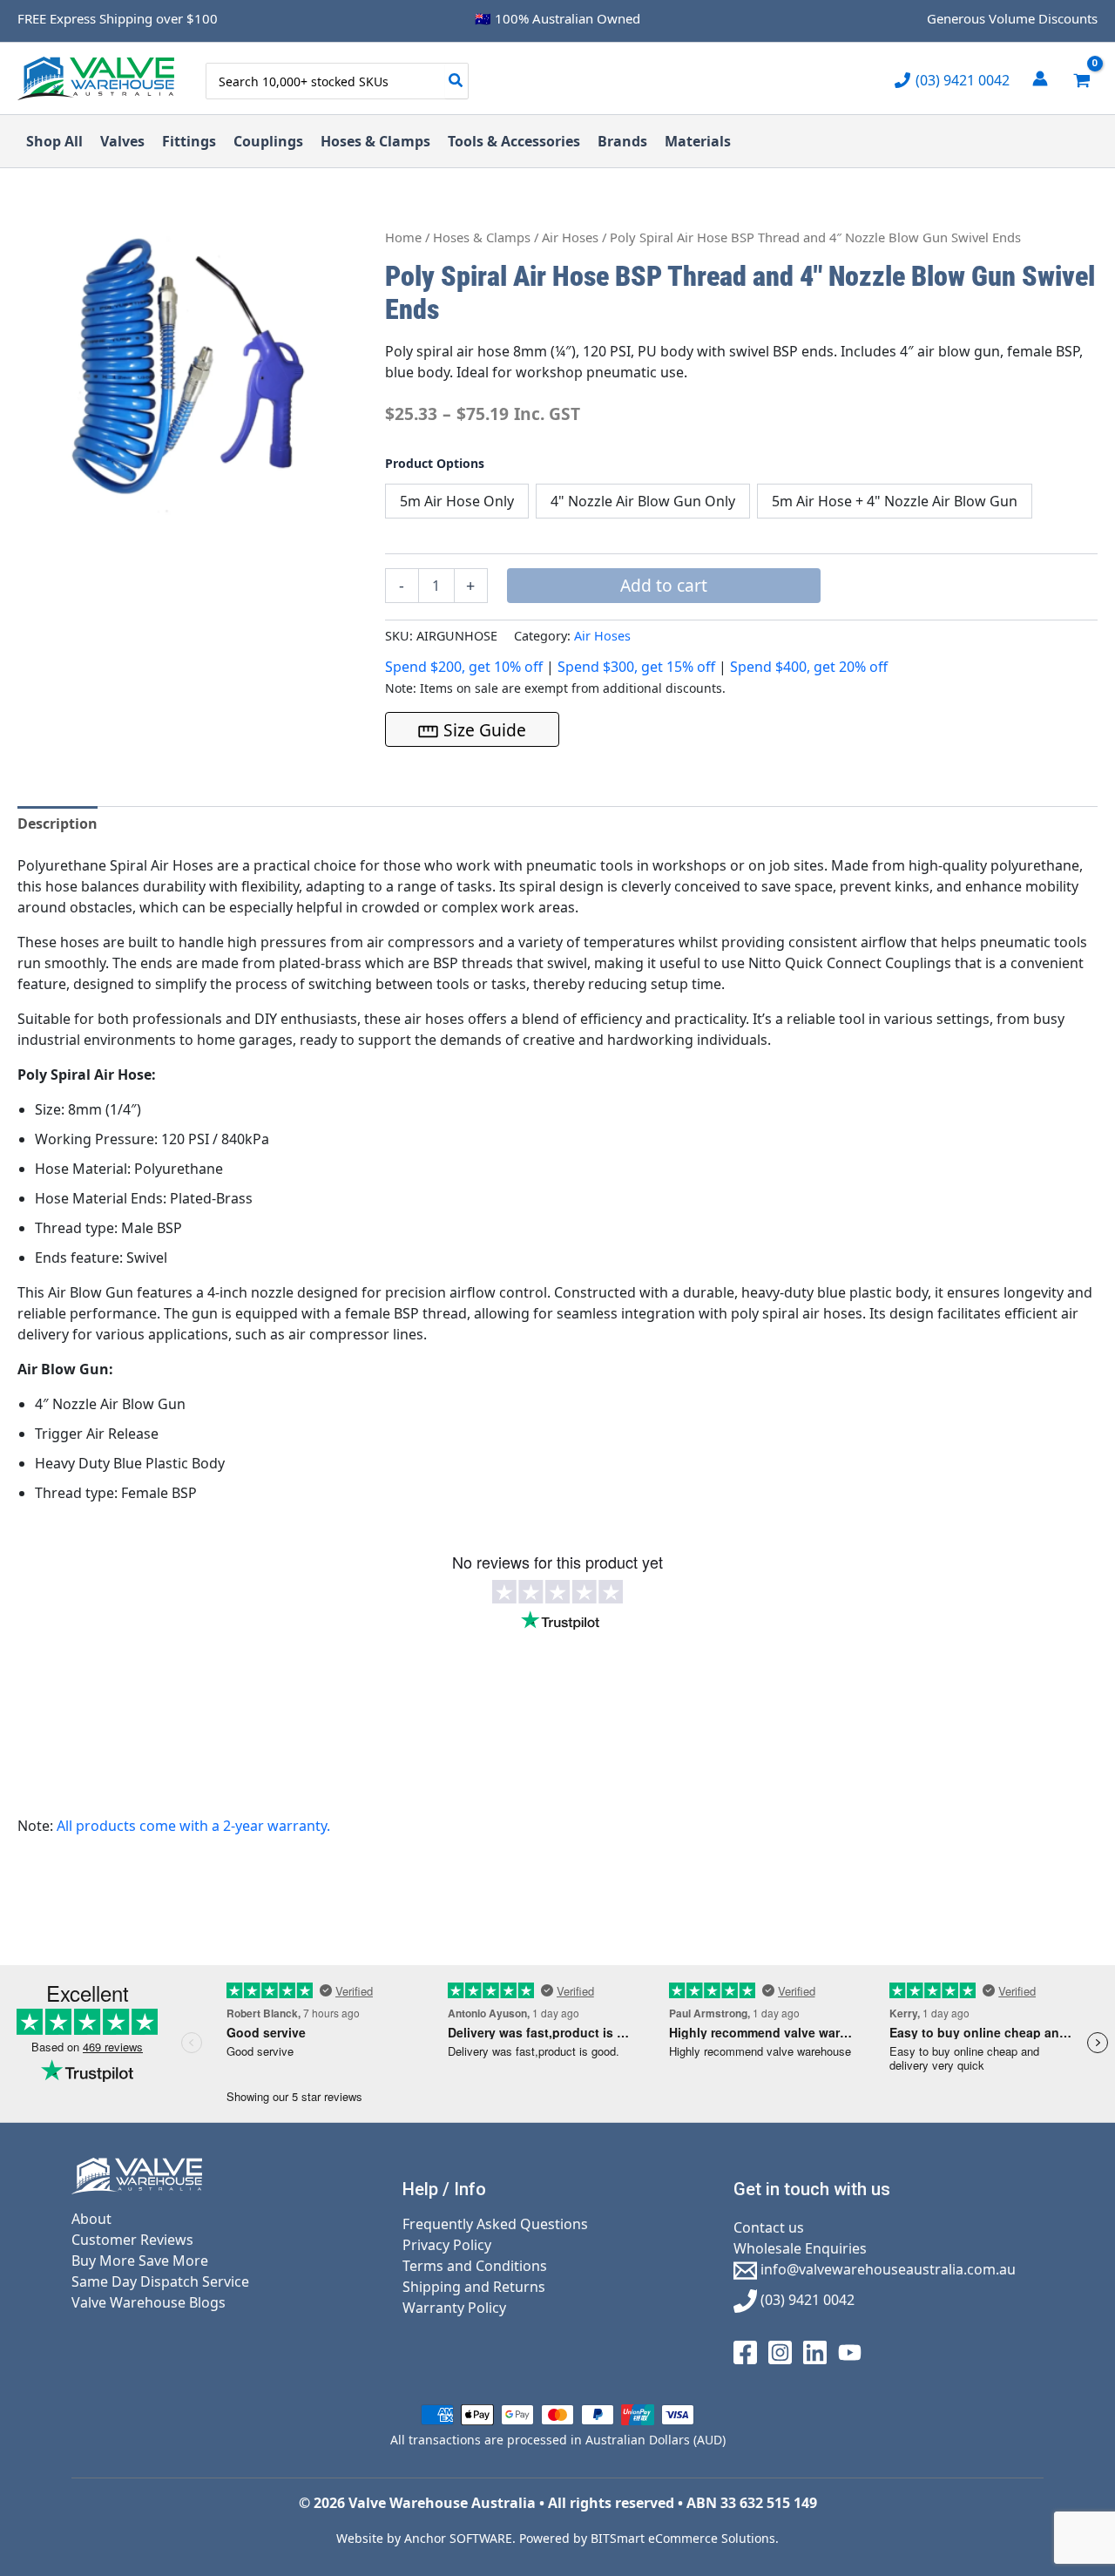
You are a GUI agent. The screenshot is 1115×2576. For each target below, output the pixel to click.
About (91, 2219)
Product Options (435, 463)
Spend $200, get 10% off (464, 667)
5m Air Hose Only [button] (457, 501)
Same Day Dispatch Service (160, 2281)
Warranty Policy (454, 2308)
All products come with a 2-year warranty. (193, 1826)
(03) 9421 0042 (806, 2300)
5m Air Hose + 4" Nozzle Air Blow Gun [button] (895, 501)
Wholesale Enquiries (800, 2248)
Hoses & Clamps (482, 237)
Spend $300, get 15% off (636, 667)
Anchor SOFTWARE (458, 2538)
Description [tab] (57, 824)
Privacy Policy (447, 2245)
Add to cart (664, 585)
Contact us (769, 2227)
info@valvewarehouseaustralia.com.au (886, 2269)
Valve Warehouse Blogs (149, 2302)
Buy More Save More (140, 2261)
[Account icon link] (1040, 78)
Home (403, 237)
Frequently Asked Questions (495, 2224)
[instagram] (780, 2351)
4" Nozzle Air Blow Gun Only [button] (643, 501)
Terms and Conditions (475, 2266)
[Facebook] (745, 2351)
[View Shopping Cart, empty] (1081, 78)
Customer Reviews (132, 2240)
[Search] (456, 81)
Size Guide (485, 730)
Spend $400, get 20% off (809, 667)
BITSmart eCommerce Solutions (683, 2538)
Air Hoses (570, 237)
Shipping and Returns (474, 2287)
